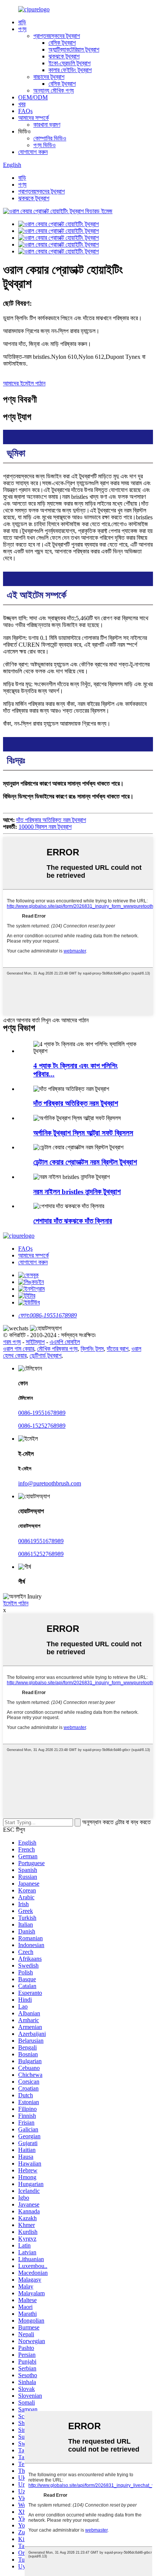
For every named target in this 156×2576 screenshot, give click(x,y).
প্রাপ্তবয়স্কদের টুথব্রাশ (57, 36)
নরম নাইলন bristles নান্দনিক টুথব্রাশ (77, 1192)
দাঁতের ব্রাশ (118, 1349)
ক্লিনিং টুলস (92, 1349)
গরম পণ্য (12, 1342)
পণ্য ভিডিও (44, 145)
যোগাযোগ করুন (33, 152)
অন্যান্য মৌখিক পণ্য (54, 90)
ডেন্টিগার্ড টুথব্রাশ (45, 1356)
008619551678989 (41, 1541)
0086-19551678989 (42, 1413)
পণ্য (22, 29)
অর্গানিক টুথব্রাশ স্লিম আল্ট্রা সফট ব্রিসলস (83, 1133)
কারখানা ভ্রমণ (47, 125)
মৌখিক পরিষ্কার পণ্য (57, 1349)
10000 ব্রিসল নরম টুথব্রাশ (45, 827)
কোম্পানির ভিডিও (50, 138)
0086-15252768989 (42, 1426)
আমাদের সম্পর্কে (34, 118)
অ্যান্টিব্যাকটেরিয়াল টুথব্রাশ (74, 50)
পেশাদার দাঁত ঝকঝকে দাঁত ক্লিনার (73, 1221)
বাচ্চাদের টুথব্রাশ (49, 77)
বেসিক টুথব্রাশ (62, 43)
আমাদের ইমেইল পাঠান (24, 383)
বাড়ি (22, 22)
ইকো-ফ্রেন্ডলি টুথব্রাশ (69, 63)
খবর (22, 104)
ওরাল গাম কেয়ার (19, 1349)
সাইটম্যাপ (35, 1342)
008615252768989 (41, 1554)
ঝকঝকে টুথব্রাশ (64, 56)
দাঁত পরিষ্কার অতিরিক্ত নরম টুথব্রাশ (51, 820)
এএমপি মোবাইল (65, 1342)
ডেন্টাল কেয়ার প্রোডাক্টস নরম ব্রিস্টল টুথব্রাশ (85, 1162)
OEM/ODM (33, 97)
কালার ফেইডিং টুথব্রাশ (70, 70)
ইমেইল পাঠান (16, 1603)
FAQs (25, 111)
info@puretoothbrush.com (50, 1483)
